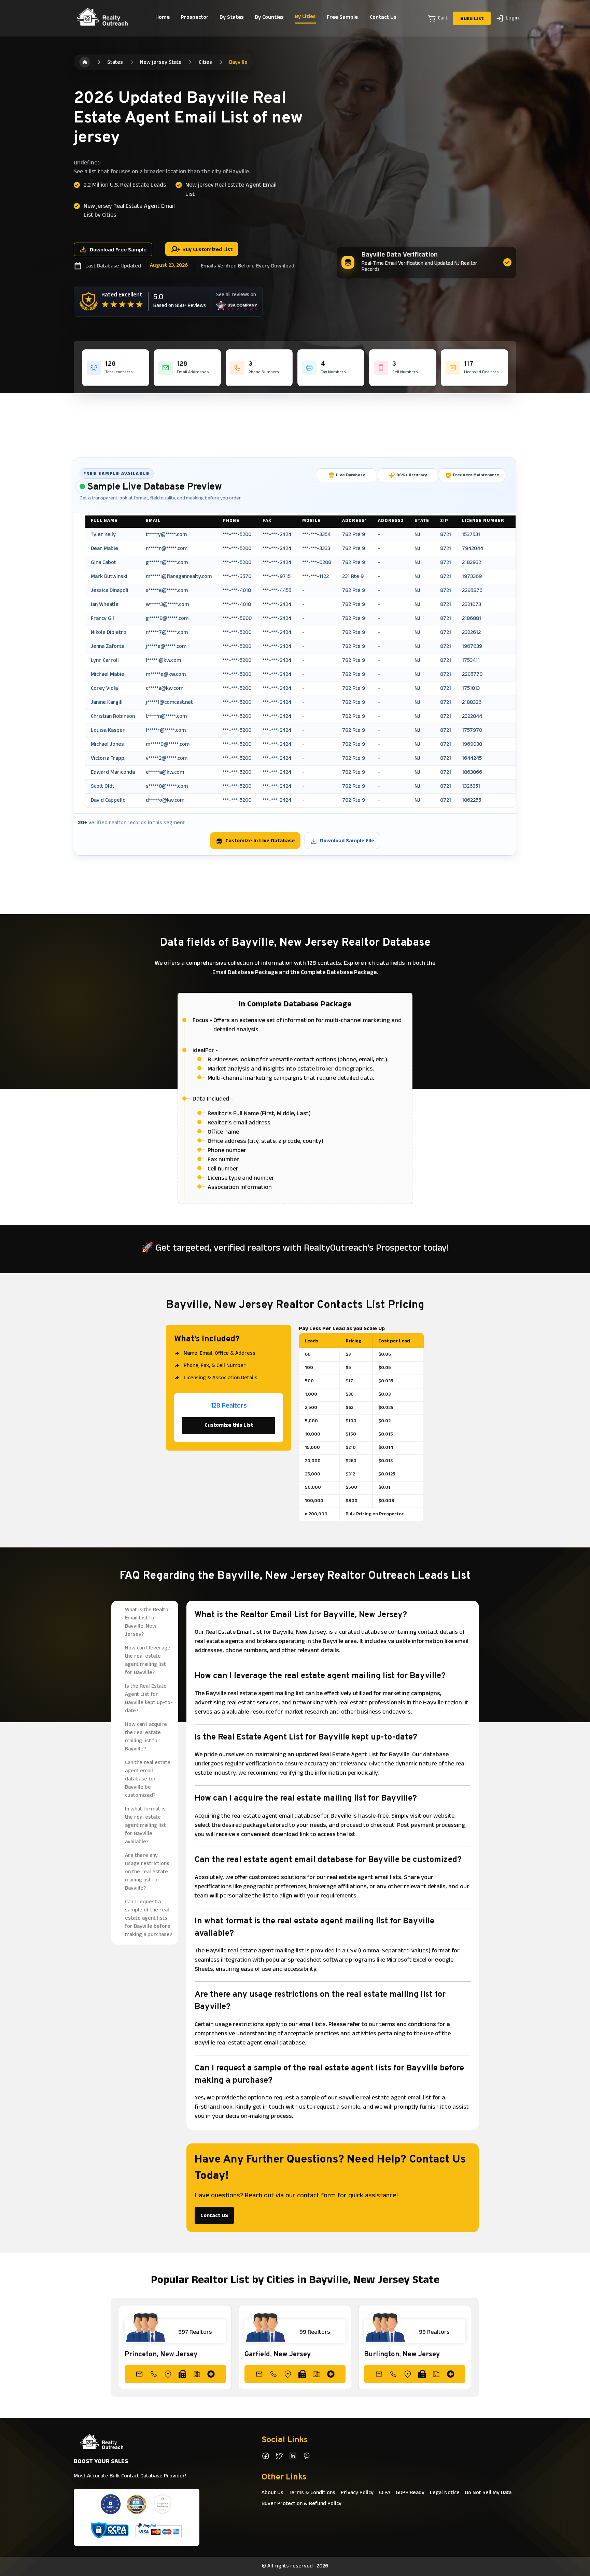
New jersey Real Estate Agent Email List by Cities (129, 211)
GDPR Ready (410, 2493)
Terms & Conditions (312, 2493)
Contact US (214, 2216)
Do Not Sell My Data (488, 2493)
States (115, 63)
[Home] (85, 62)
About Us (272, 2493)
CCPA (385, 2493)
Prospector (195, 18)
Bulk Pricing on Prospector (375, 1515)
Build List (472, 19)
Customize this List (229, 1426)
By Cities (305, 17)
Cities (205, 63)
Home (163, 18)
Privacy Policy (357, 2493)
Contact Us (383, 18)
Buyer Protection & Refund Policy (301, 2504)
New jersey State (161, 63)
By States (232, 18)
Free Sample (342, 18)
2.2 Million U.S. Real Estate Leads (125, 186)
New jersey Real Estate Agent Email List (231, 190)
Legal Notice (445, 2493)
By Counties (269, 18)
